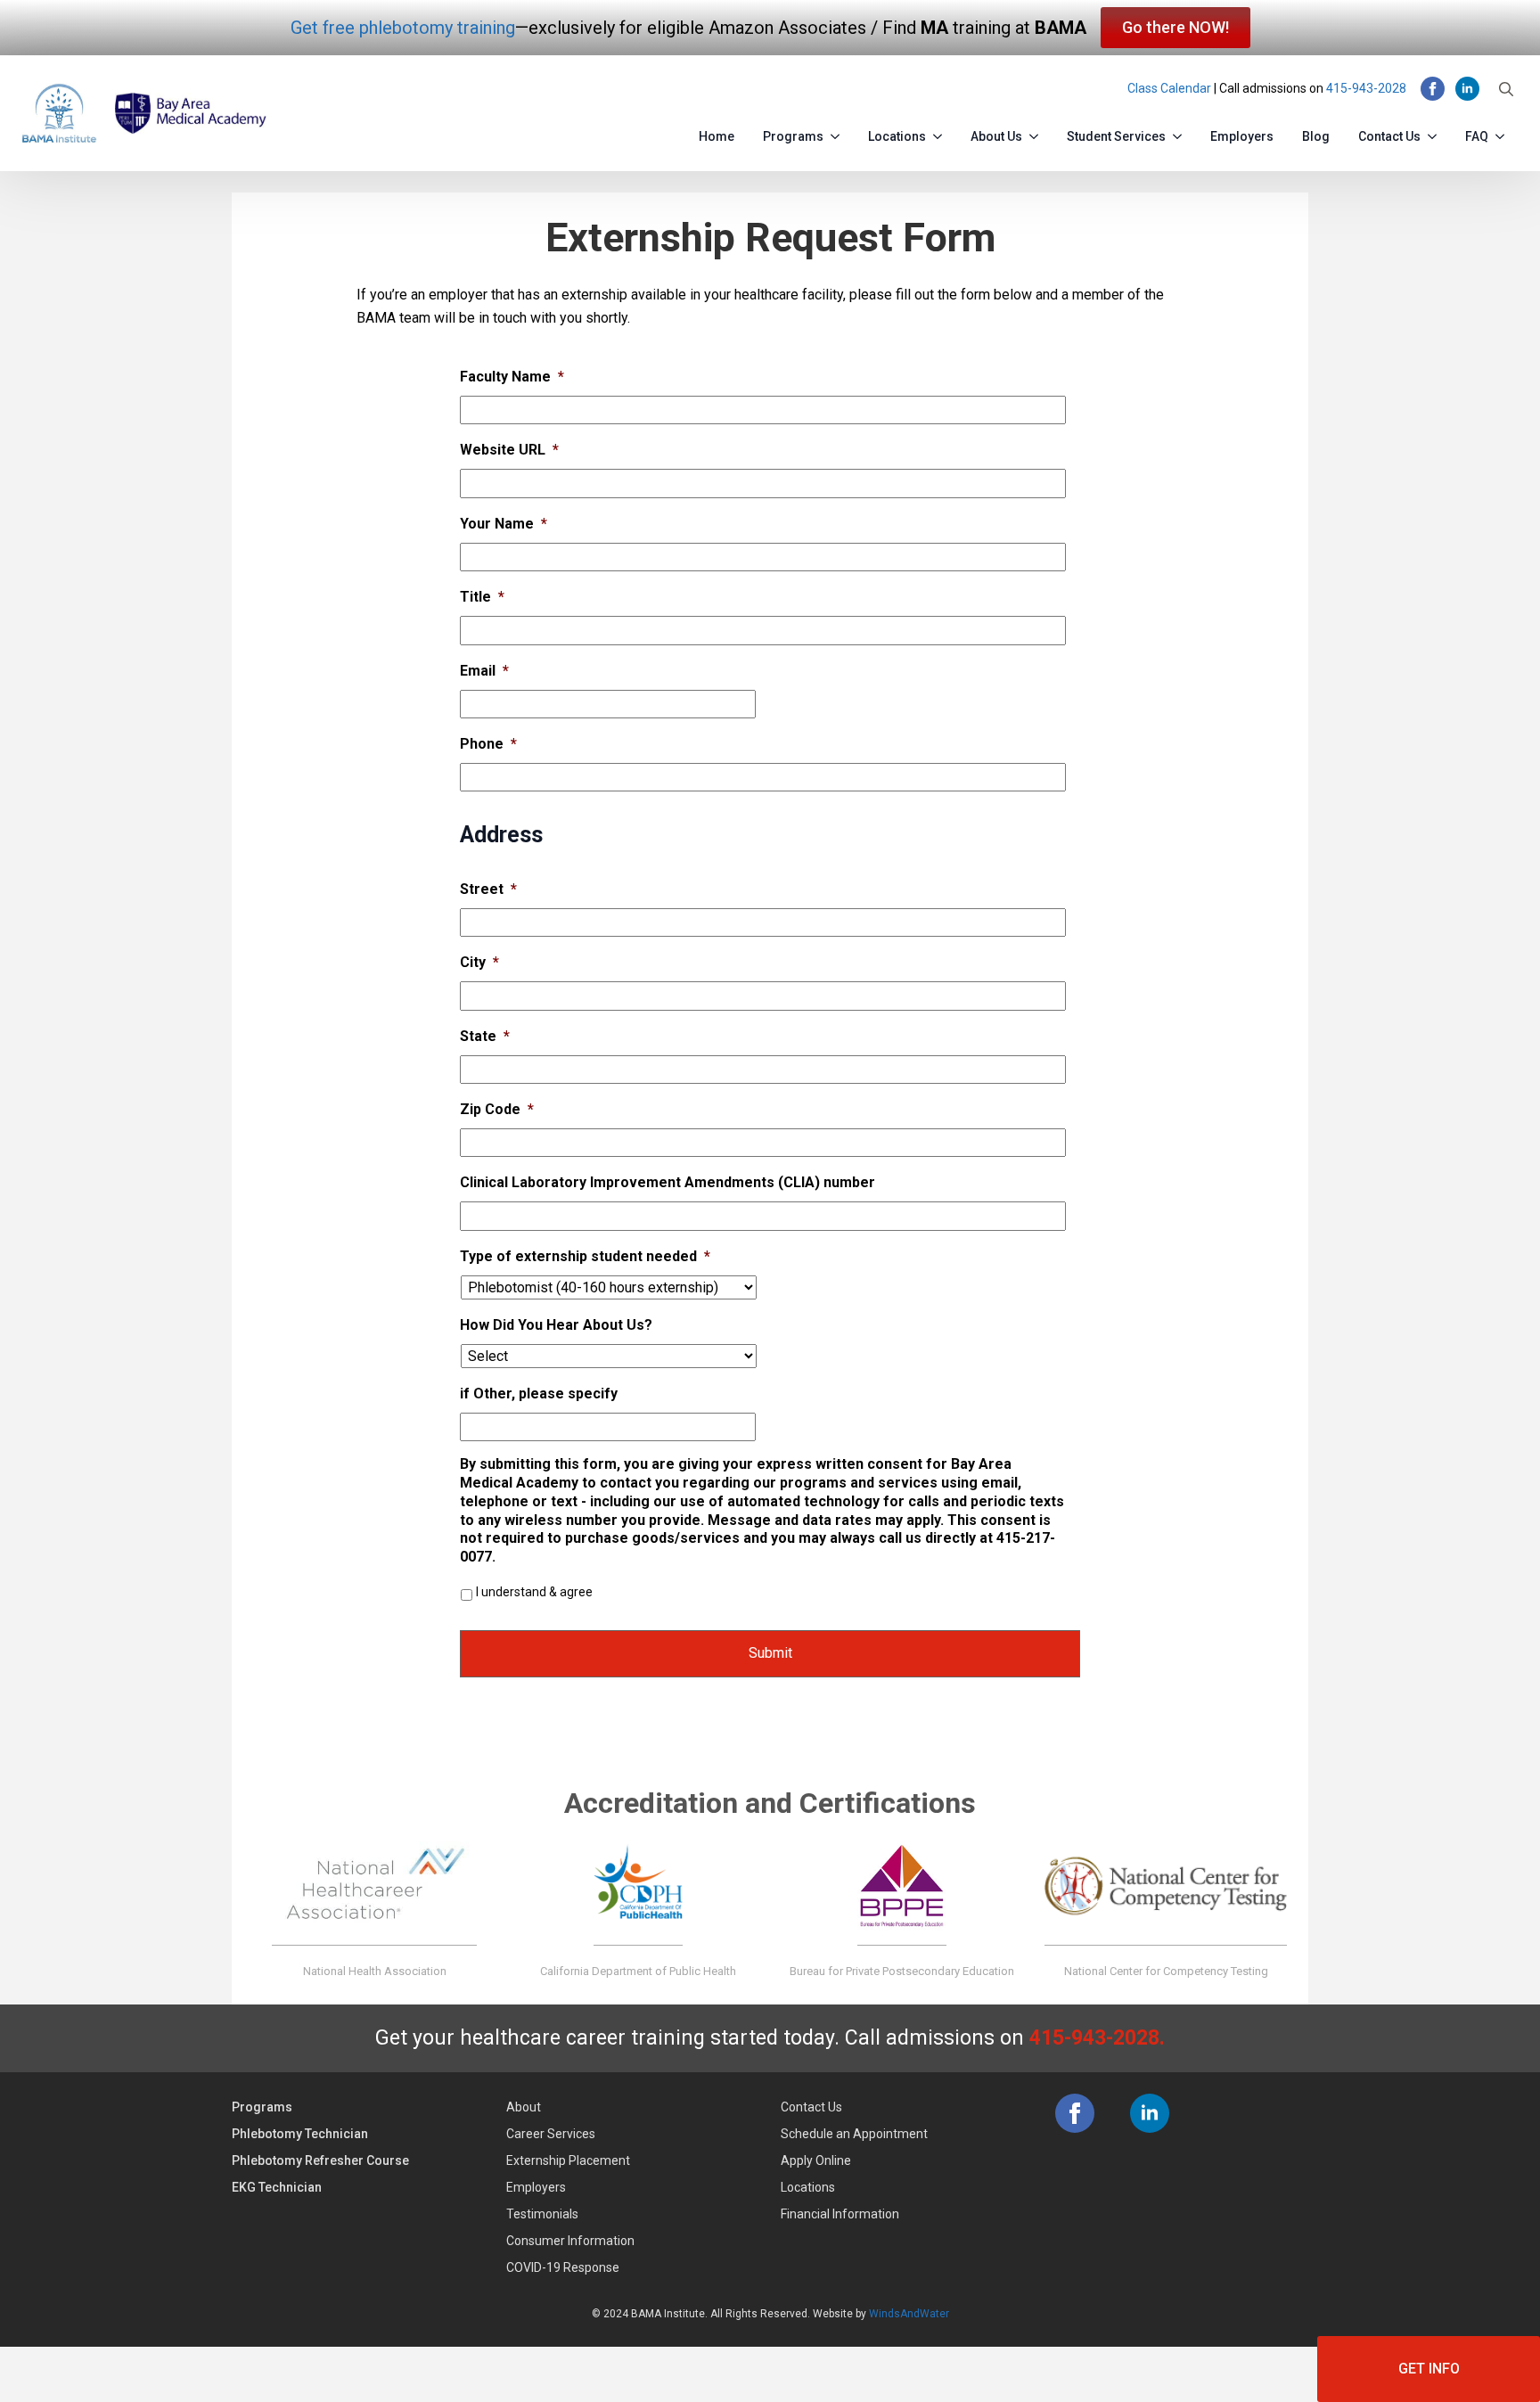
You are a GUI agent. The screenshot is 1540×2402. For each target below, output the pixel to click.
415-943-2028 (1366, 88)
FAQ (1477, 136)
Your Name (504, 524)
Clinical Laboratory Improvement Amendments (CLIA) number (668, 1182)
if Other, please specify (539, 1394)
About (524, 2107)
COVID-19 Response (563, 2267)
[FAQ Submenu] (1503, 133)
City (479, 962)
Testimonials (542, 2214)
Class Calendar (1169, 88)
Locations (897, 136)
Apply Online (816, 2160)
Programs (793, 136)
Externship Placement (568, 2160)
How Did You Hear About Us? (556, 1325)
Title (482, 597)
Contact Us (1389, 136)
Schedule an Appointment (854, 2134)
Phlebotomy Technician (300, 2134)
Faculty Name (512, 377)
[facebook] (1433, 89)
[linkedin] (1467, 89)
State (485, 1036)
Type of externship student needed (585, 1256)
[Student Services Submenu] (1181, 133)
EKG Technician (277, 2187)
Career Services (551, 2134)
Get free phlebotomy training (403, 28)
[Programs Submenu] (839, 133)
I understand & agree (534, 1592)
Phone (488, 744)
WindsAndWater (909, 2314)
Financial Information (840, 2214)
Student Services (1116, 136)
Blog (1316, 136)
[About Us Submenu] (1037, 133)
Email (484, 671)
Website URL (509, 450)
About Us (996, 136)
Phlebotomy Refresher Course (320, 2160)
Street (488, 889)
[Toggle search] (1506, 89)
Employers (1242, 136)
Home (717, 136)
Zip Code (497, 1109)
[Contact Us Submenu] (1436, 133)
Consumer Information (570, 2241)
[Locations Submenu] (941, 133)
